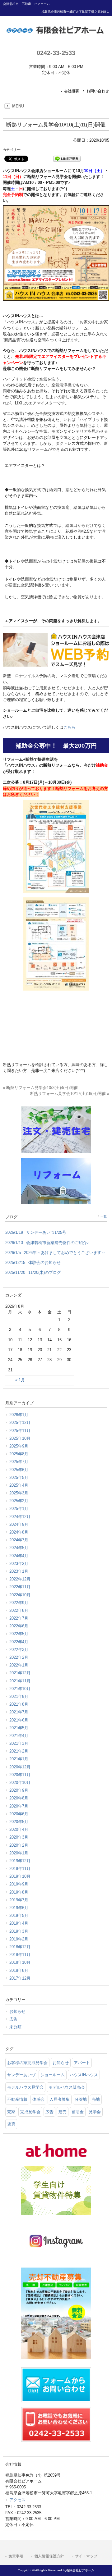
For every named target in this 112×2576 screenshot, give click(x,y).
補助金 (78, 2112)
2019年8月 (19, 1892)
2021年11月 (20, 1681)
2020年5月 (19, 1822)
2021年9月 (19, 1696)
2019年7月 (19, 1900)
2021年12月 (20, 1673)
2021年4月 (19, 1736)
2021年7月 (19, 1712)
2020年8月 (19, 1798)
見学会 (95, 2112)
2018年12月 (20, 1947)
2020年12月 (20, 1767)
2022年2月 (19, 1657)
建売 (63, 2112)
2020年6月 (19, 1814)
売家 (11, 2112)
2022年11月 (20, 1587)
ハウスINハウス (84, 2075)
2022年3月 (19, 1650)
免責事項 (16, 2556)
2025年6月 (19, 1470)
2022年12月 (20, 1579)
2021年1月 (19, 1759)
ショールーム (53, 2075)
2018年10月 (20, 1962)
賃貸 (11, 2124)
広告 (13, 2019)
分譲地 (81, 2099)
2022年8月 (19, 1610)
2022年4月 (19, 1642)
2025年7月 (19, 1462)
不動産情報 (17, 2099)
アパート (82, 2063)
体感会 (38, 2099)
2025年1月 (19, 1509)
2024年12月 (20, 1517)
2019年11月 (20, 1869)
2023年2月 (19, 1564)
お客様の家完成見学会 (27, 2063)
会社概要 (72, 91)
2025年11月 (20, 1431)
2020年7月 (19, 1806)
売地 (96, 2099)
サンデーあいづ (21, 2075)
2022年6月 (19, 1626)
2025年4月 (19, 1485)
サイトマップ (86, 2556)
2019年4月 (19, 1923)
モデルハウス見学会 (25, 2087)
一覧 (104, 1216)
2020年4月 (19, 1829)
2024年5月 (19, 1548)
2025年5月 (19, 1477)
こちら (70, 727)
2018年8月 (19, 1970)
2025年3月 (19, 1493)
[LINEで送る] (67, 158)
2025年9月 (19, 1446)
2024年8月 (19, 1532)
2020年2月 (19, 1845)
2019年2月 (19, 1939)
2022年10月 (20, 1595)
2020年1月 (19, 1853)
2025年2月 (19, 1501)
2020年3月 (19, 1837)
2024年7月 (19, 1540)
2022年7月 (19, 1618)
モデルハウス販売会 (67, 2087)
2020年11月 (20, 1775)
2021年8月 (19, 1704)
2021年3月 (19, 1743)
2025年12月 (20, 1422)
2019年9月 (19, 1884)
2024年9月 (19, 1524)
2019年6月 (19, 1908)
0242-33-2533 (56, 53)
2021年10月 (20, 1689)
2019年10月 (20, 1876)
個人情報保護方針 (49, 2556)
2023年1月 (19, 1571)
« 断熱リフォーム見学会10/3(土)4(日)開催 (40, 1088)
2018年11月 (20, 1955)
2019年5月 (19, 1915)
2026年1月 (19, 1415)
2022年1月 (19, 1665)
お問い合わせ (98, 91)
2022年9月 (19, 1603)
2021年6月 (19, 1720)
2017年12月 (20, 1978)
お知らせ (17, 2011)
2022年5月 (19, 1634)
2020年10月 (20, 1783)
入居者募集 (60, 2099)
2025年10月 (20, 1438)
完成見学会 (30, 2112)
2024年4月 (19, 1556)
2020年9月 (19, 1790)
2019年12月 (20, 1861)
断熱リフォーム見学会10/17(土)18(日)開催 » (70, 1094)
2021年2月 (19, 1751)
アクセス (17, 2500)
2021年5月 (19, 1728)
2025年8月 (19, 1454)
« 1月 (20, 1380)
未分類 (15, 2027)
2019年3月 (19, 1931)
